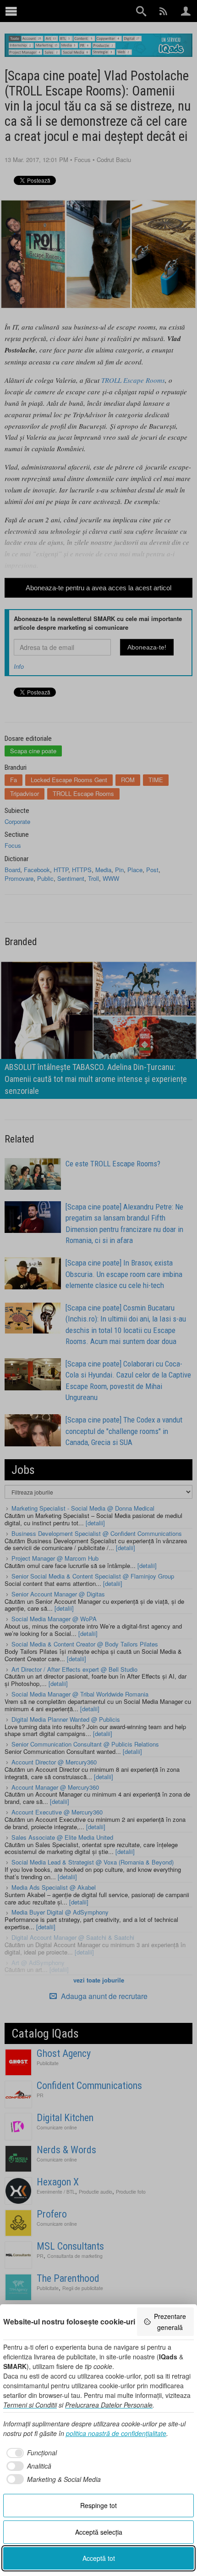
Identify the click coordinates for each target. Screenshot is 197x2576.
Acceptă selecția (99, 2532)
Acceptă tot (99, 2558)
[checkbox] (30, 2453)
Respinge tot (98, 2505)
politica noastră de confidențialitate (116, 2433)
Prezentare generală (170, 2322)
